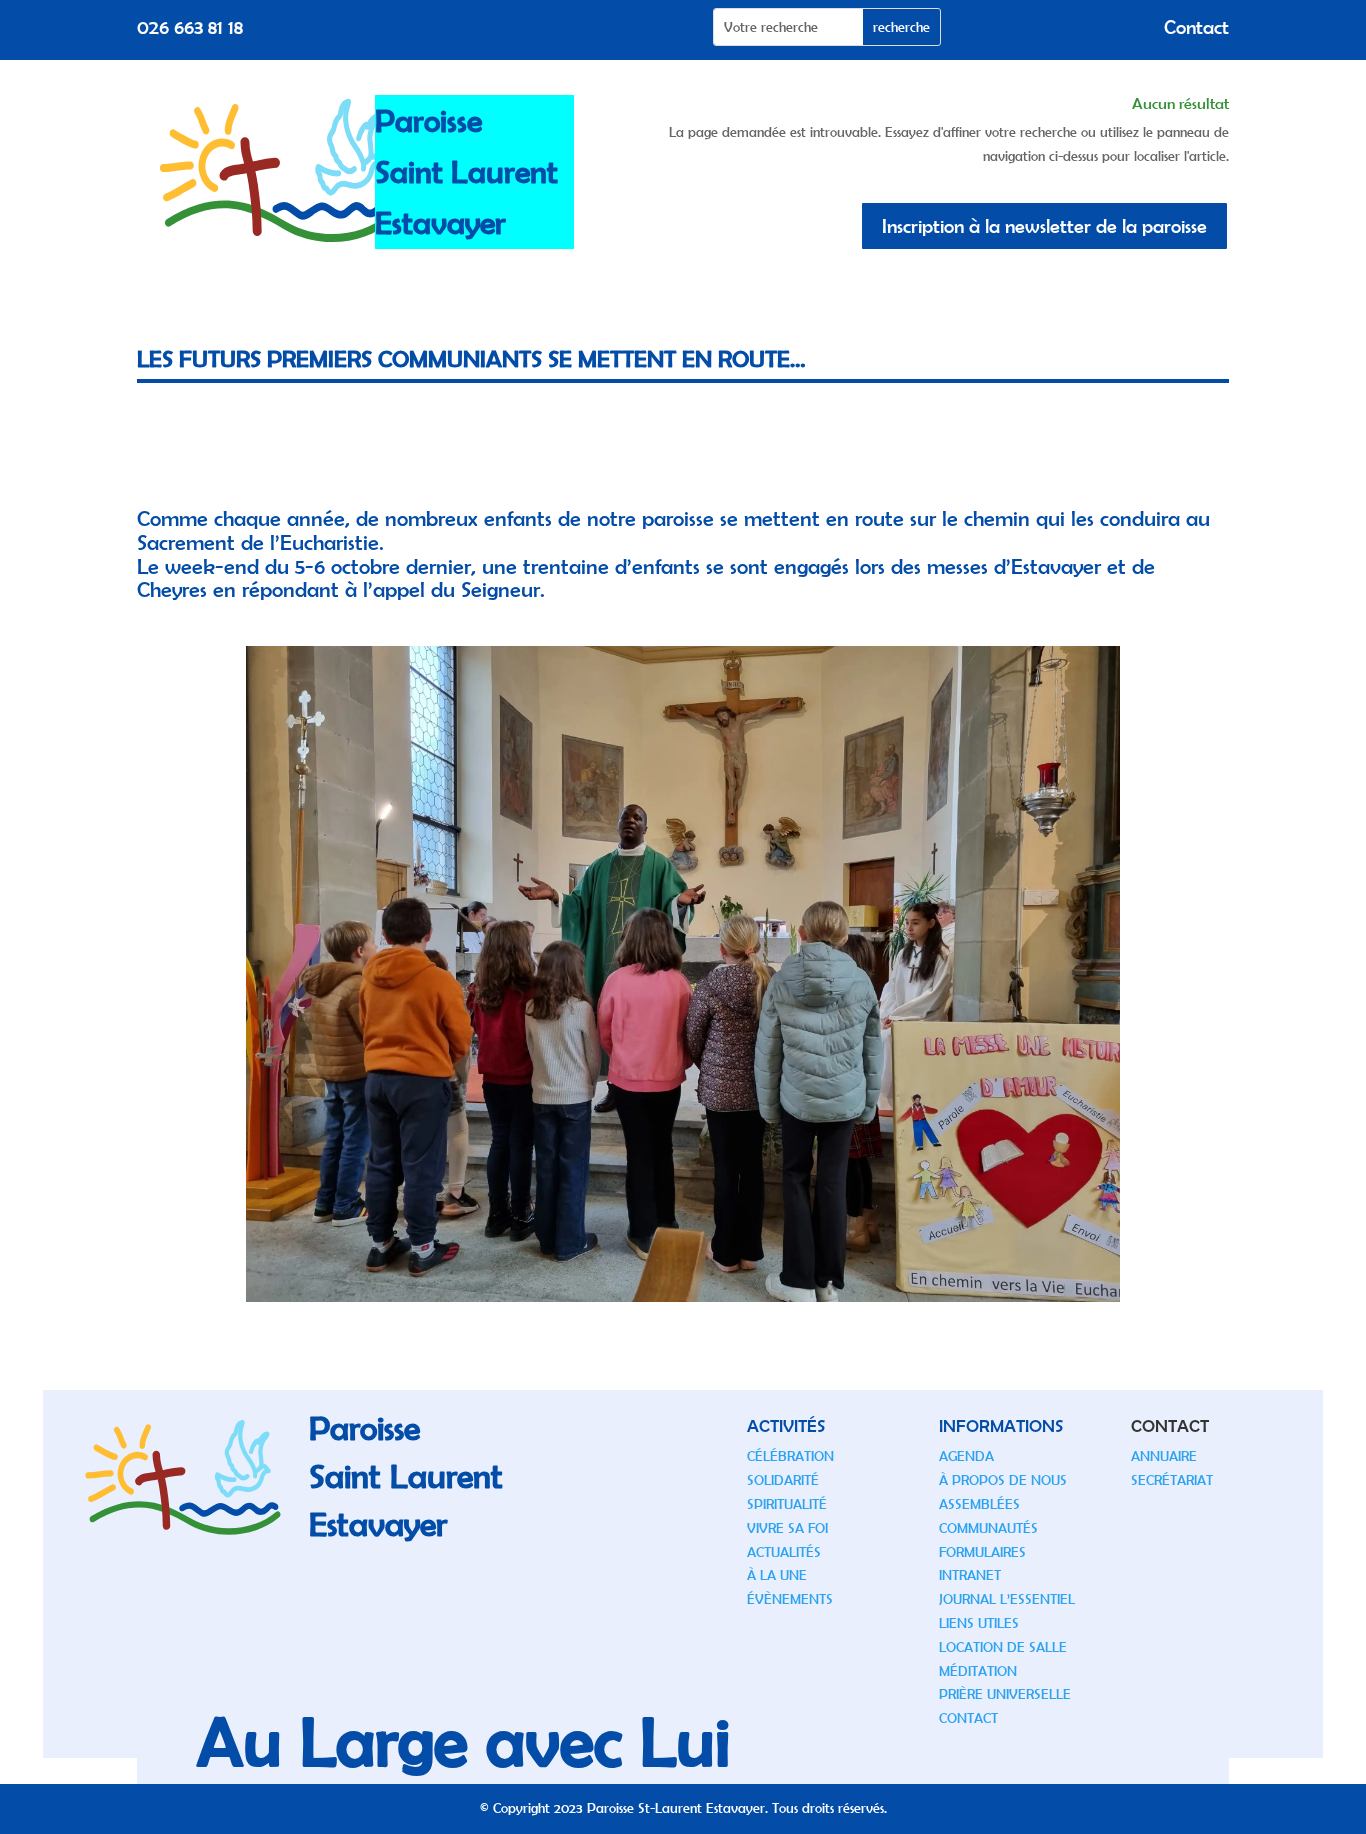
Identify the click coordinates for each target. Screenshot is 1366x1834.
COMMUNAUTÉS (988, 1528)
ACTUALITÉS (784, 1552)
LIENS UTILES (979, 1623)
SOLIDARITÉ (783, 1480)
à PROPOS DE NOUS (1003, 1480)
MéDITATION (978, 1671)
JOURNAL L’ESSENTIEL (1007, 1599)
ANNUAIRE (1164, 1456)
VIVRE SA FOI (787, 1528)
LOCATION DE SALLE (1003, 1647)
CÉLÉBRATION (790, 1456)
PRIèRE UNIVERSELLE (1005, 1694)
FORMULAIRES (982, 1552)
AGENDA (966, 1456)
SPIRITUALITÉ (787, 1504)
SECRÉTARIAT (1172, 1480)
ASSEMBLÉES (979, 1504)
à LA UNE (777, 1575)
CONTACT (968, 1718)
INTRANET (970, 1575)
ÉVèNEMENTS (790, 1599)
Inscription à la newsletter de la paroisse (1044, 225)
